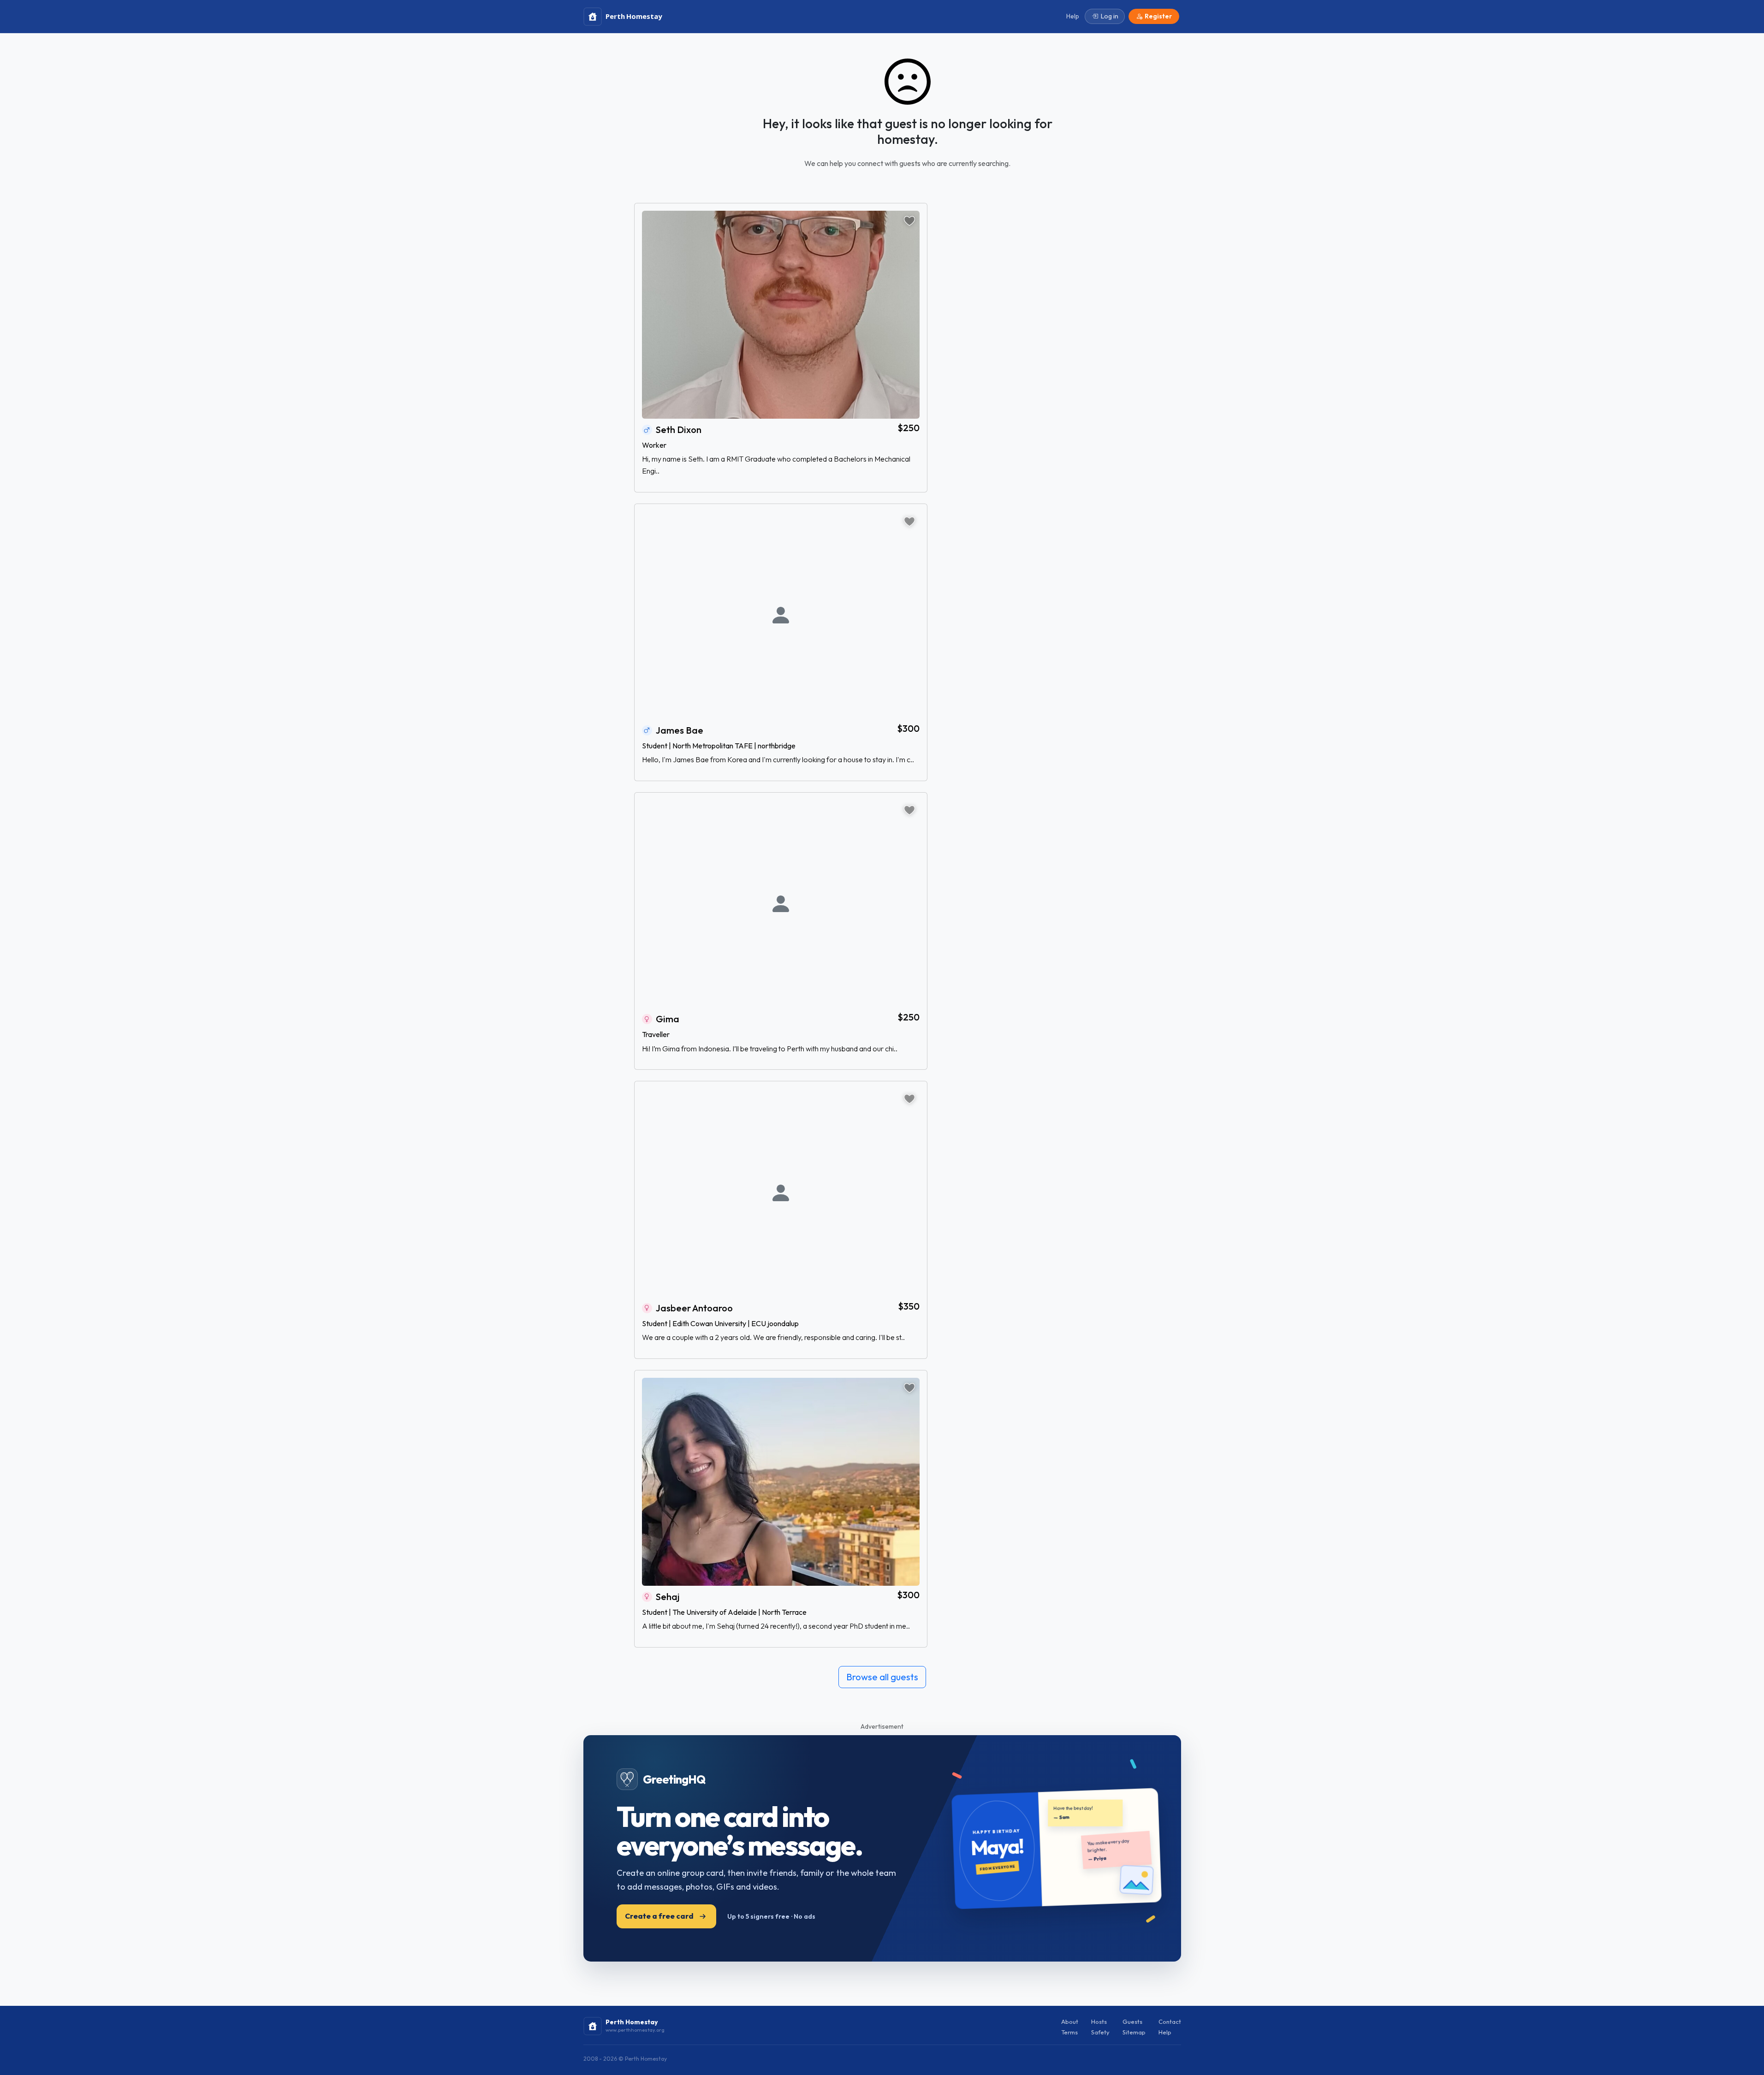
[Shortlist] (909, 221)
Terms (1069, 2032)
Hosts (1099, 2022)
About (1070, 2022)
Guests (1132, 2022)
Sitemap (1134, 2032)
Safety (1100, 2032)
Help (1165, 2032)
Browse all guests (882, 1677)
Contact (1170, 2022)
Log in (1110, 16)
